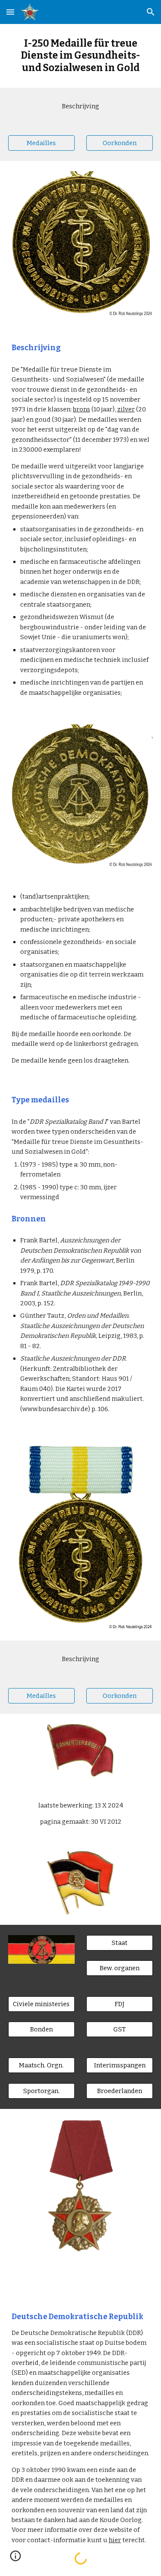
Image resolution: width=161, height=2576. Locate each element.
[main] (81, 56)
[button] (10, 12)
